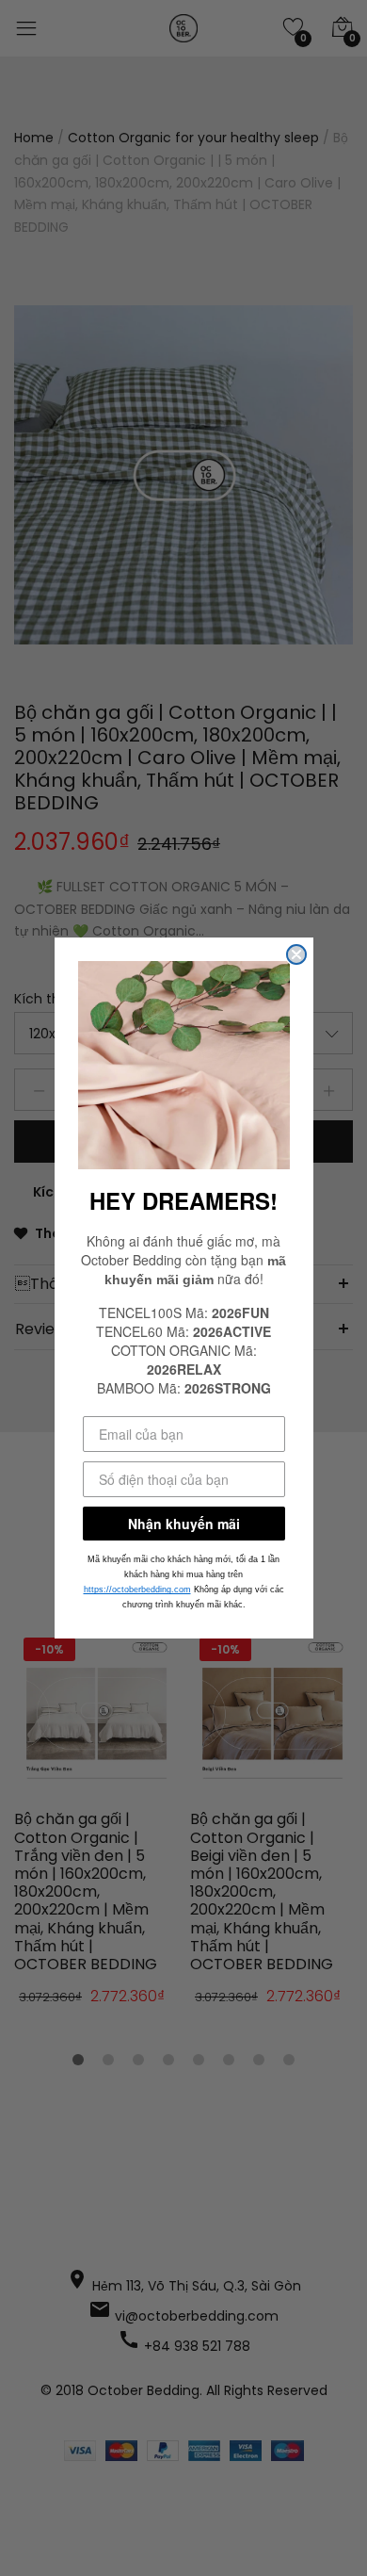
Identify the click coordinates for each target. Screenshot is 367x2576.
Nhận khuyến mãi (184, 1524)
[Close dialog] (296, 954)
